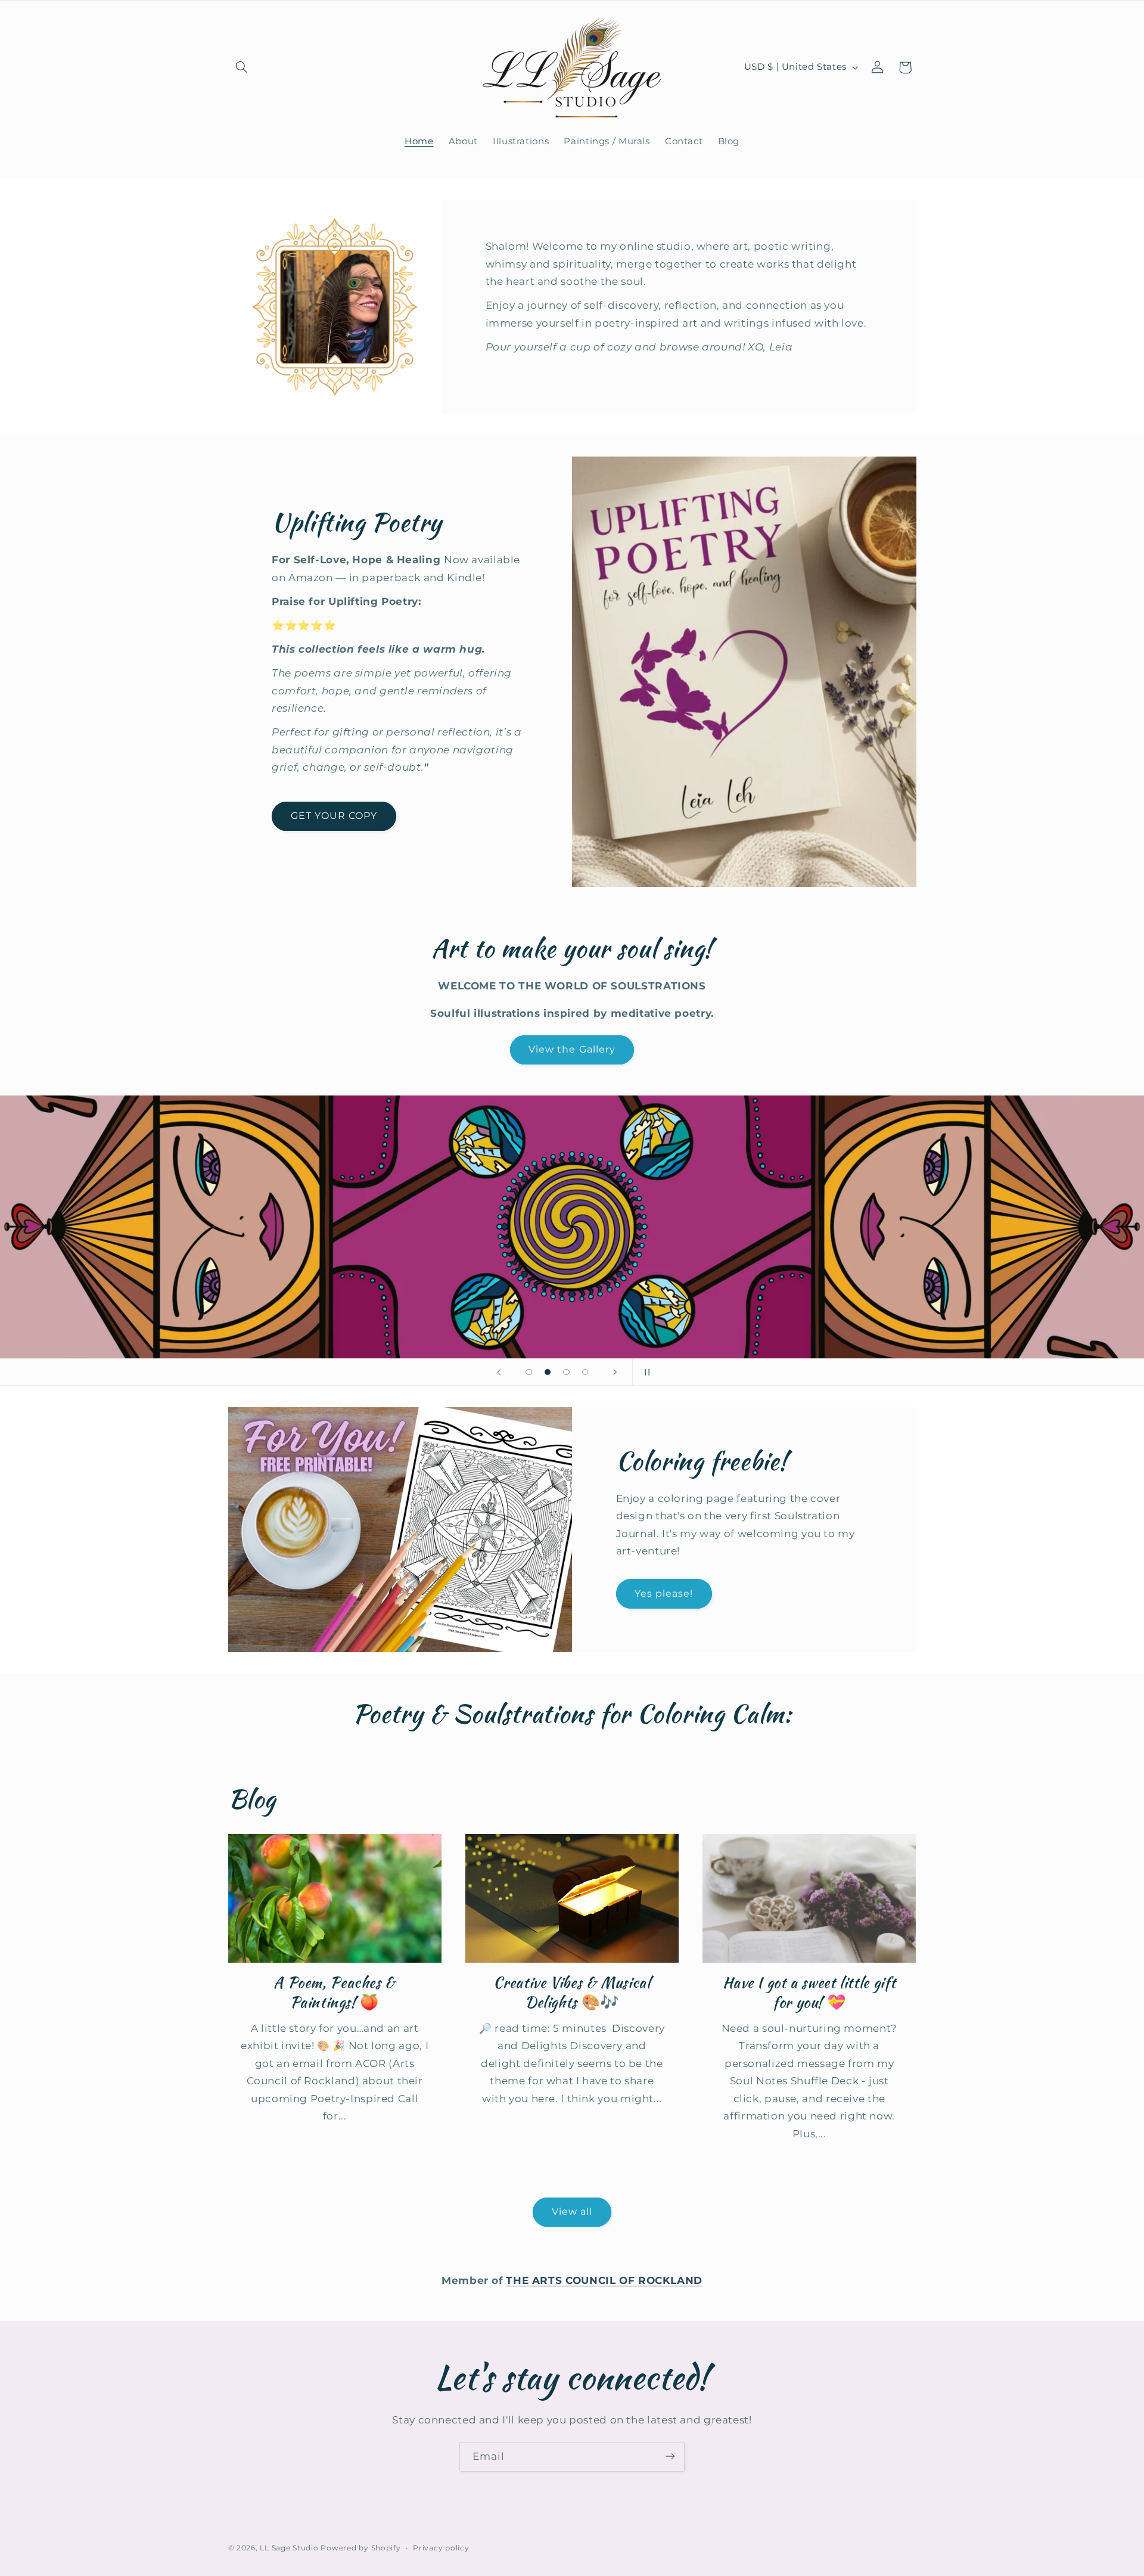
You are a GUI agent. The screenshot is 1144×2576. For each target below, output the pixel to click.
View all (572, 2212)
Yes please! (664, 1593)
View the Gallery (572, 1049)
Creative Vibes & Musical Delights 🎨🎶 (572, 1993)
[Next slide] (615, 1372)
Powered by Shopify (360, 2548)
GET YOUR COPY (334, 816)
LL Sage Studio (289, 2548)
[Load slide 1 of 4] (529, 1372)
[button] (242, 67)
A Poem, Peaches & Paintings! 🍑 (335, 1993)
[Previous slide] (499, 1372)
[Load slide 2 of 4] (548, 1372)
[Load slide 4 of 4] (585, 1372)
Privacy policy (441, 2548)
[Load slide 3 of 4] (567, 1372)
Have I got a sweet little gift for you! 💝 (809, 1993)
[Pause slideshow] (645, 1372)
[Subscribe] (670, 2456)
